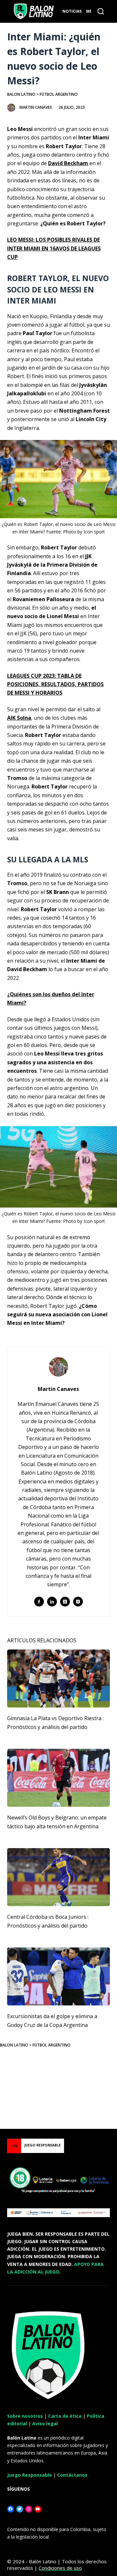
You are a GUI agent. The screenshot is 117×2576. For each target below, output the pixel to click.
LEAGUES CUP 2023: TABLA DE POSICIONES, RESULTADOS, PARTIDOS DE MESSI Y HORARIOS (55, 684)
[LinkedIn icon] (52, 1602)
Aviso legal (45, 2423)
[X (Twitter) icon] (65, 1602)
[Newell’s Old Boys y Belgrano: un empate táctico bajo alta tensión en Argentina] (59, 1778)
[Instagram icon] (78, 1602)
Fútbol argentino (59, 94)
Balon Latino (21, 94)
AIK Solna (19, 718)
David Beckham (68, 163)
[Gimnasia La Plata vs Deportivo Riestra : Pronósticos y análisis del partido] (59, 1678)
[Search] (101, 11)
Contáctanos (72, 2475)
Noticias (72, 11)
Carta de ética (65, 2416)
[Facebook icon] (39, 1602)
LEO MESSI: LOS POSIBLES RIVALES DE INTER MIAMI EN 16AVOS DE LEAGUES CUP (54, 248)
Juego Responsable (30, 2475)
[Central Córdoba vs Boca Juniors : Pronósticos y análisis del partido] (59, 1877)
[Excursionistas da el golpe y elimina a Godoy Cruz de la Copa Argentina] (59, 1976)
